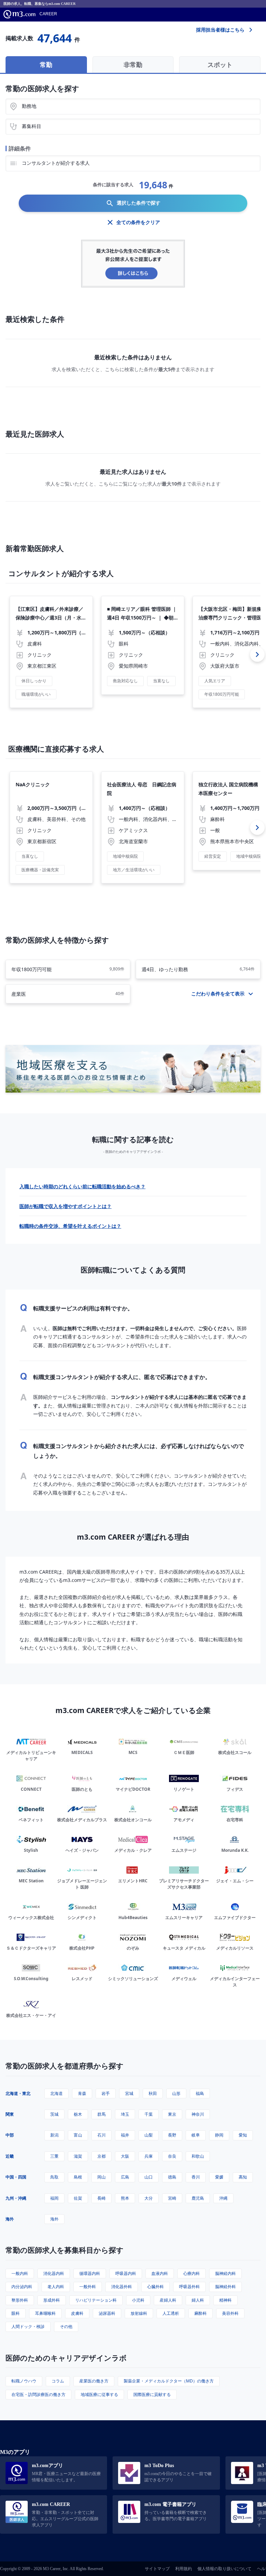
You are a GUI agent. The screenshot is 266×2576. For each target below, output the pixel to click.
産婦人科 (168, 2300)
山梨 (149, 2135)
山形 (176, 2093)
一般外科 (88, 2287)
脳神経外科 (225, 2287)
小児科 (138, 2300)
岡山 (101, 2177)
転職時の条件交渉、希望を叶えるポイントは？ (70, 1226)
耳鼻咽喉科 (45, 2313)
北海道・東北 (18, 2093)
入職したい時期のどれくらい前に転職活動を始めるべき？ (82, 1186)
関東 (10, 2114)
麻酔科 (201, 2313)
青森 (82, 2093)
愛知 (243, 2135)
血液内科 (160, 2273)
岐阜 (196, 2135)
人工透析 (171, 2313)
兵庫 (149, 2156)
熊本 (125, 2198)
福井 (125, 2135)
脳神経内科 (225, 2273)
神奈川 (198, 2114)
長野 (172, 2135)
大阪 (125, 2156)
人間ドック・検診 (28, 2326)
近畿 (10, 2156)
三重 (54, 2156)
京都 (101, 2156)
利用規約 (184, 2569)
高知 (243, 2177)
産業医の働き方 (94, 2381)
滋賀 (78, 2156)
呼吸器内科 (126, 2273)
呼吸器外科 (189, 2287)
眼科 (16, 2313)
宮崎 (172, 2198)
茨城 (54, 2114)
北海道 (56, 2093)
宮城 (129, 2093)
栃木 (78, 2114)
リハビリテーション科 (96, 2300)
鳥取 (54, 2177)
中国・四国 (16, 2177)
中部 (10, 2135)
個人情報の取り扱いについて (224, 2569)
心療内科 (192, 2273)
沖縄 (223, 2198)
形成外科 (52, 2300)
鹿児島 (198, 2198)
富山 (78, 2135)
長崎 (101, 2198)
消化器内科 (54, 2273)
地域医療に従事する (99, 2394)
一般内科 (20, 2273)
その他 (66, 2326)
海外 (10, 2219)
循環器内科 (90, 2273)
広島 (125, 2177)
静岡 (219, 2135)
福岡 (54, 2198)
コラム (58, 2381)
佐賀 (78, 2198)
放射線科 (139, 2313)
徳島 (172, 2177)
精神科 (225, 2300)
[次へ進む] (257, 654)
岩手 (106, 2093)
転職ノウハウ (24, 2381)
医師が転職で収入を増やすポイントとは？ (65, 1206)
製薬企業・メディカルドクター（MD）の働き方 (169, 2381)
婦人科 (198, 2300)
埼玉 (125, 2114)
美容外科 (230, 2313)
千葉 (149, 2114)
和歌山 (198, 2156)
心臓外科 (156, 2287)
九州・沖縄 (16, 2198)
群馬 (101, 2114)
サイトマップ (157, 2569)
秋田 (153, 2093)
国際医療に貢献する (152, 2394)
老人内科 (56, 2287)
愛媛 (219, 2177)
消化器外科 (122, 2287)
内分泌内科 (22, 2287)
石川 (101, 2135)
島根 (78, 2177)
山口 (149, 2177)
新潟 (54, 2135)
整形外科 (20, 2300)
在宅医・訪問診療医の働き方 (38, 2394)
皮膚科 (77, 2313)
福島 (200, 2093)
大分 (149, 2198)
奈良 (172, 2156)
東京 (172, 2114)
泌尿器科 (107, 2313)
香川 (196, 2177)
